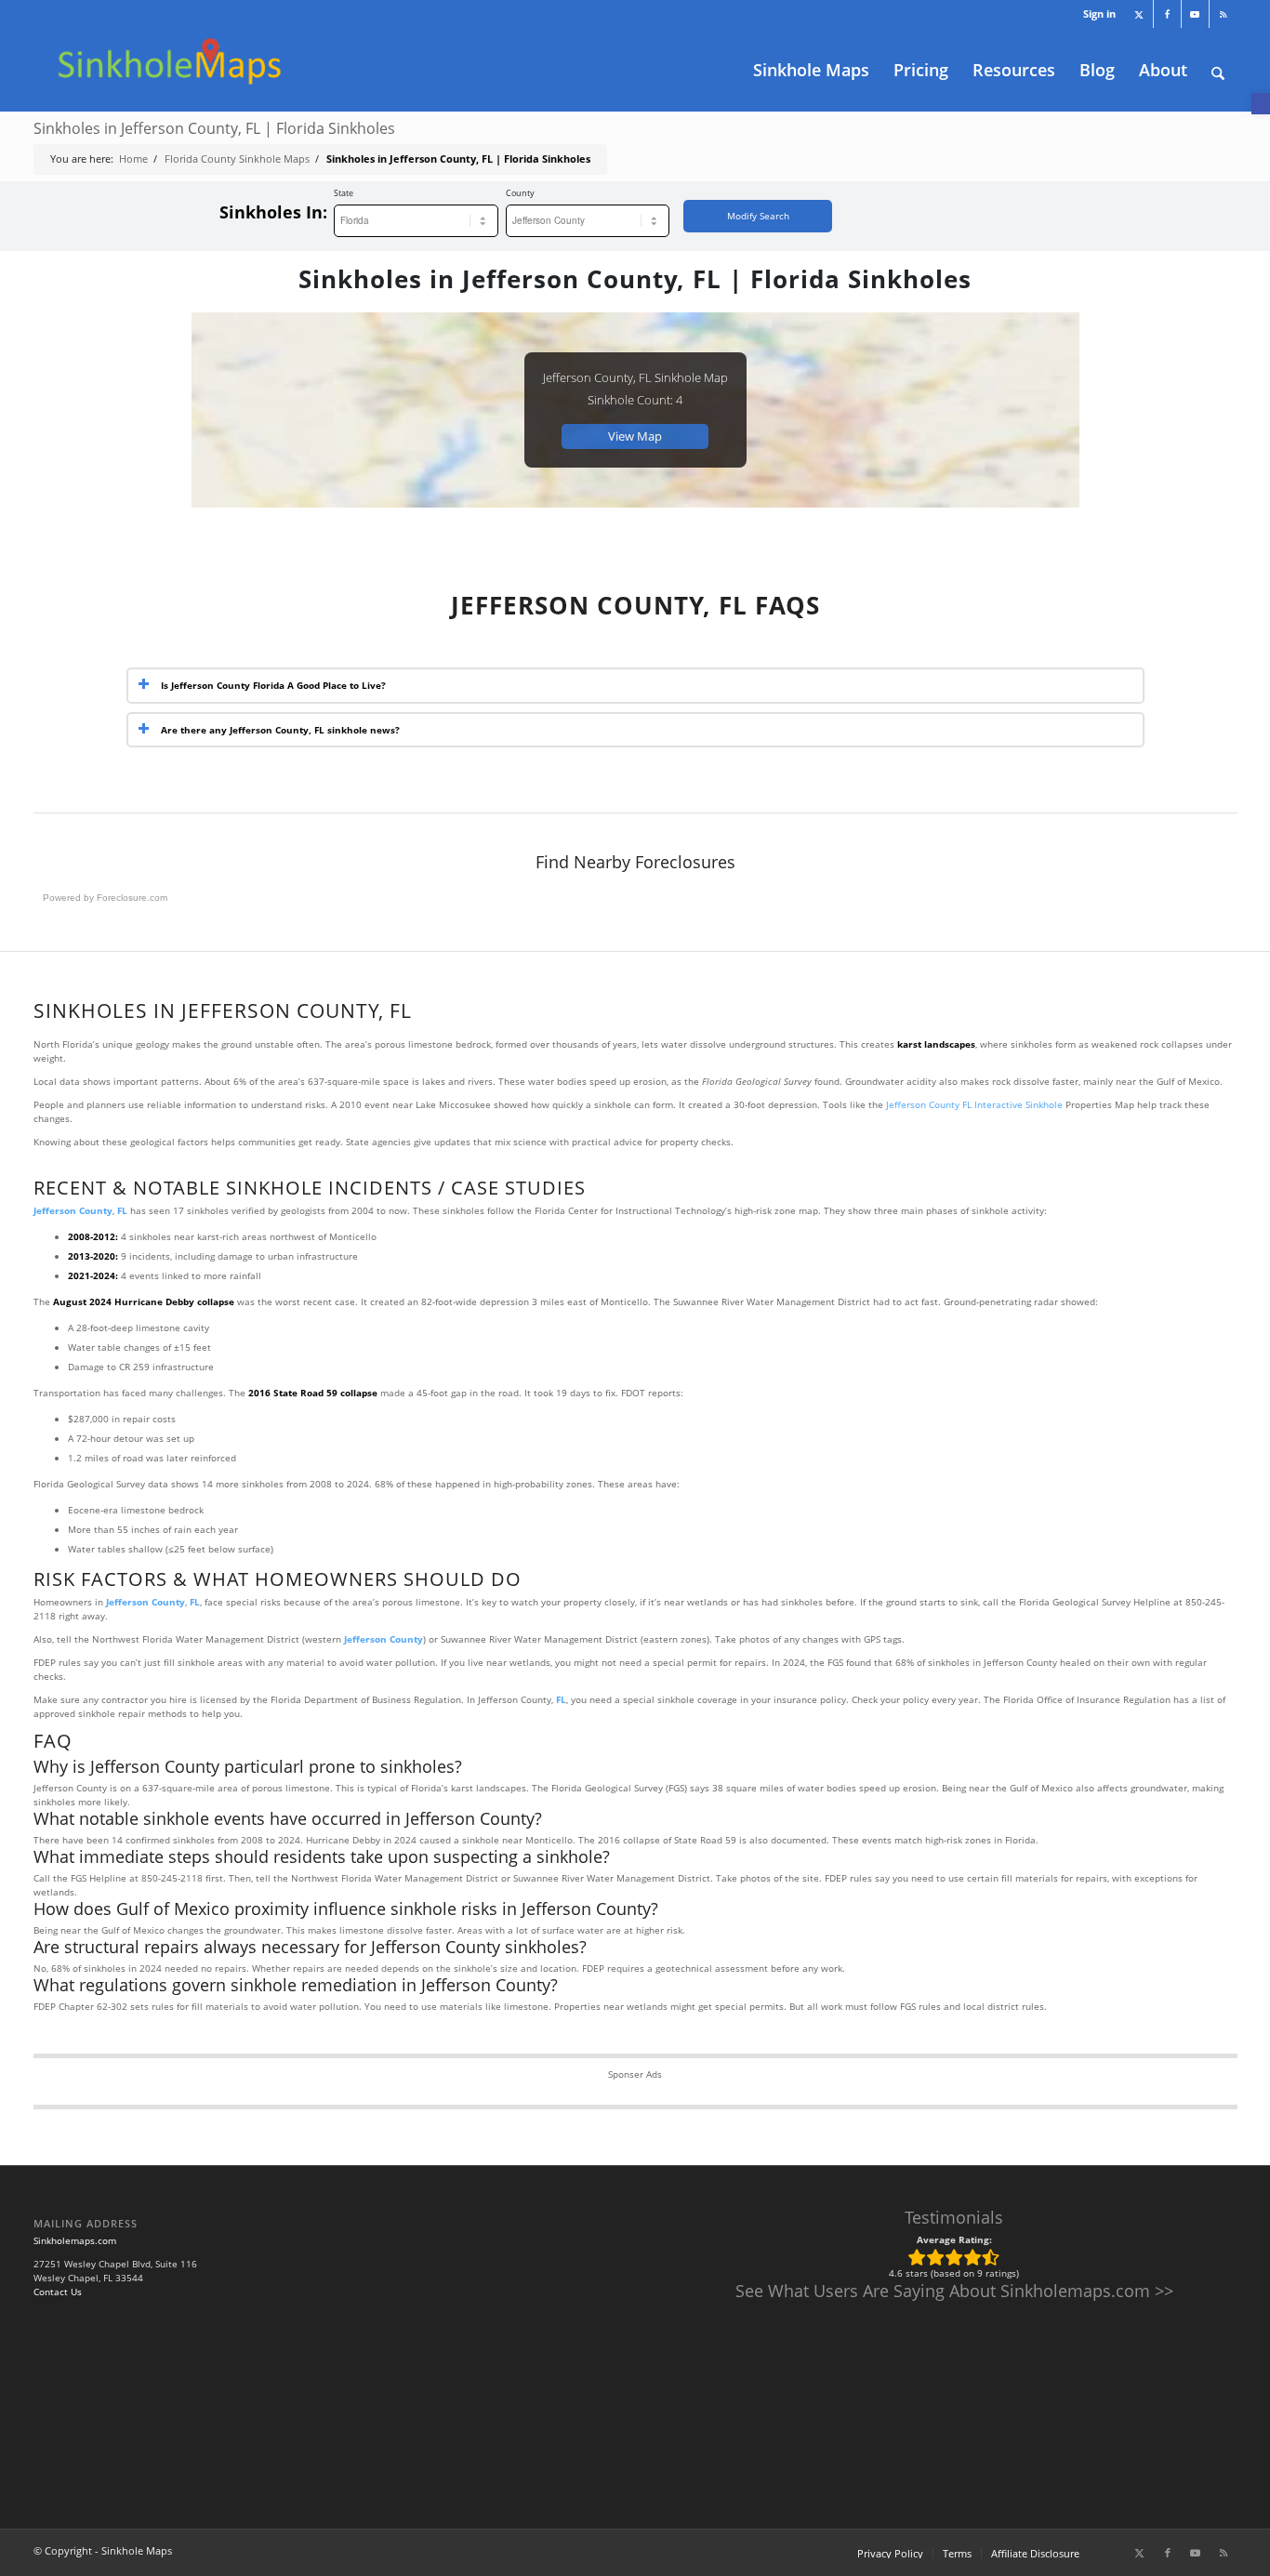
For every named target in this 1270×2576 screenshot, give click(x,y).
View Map (635, 436)
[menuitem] (1095, 14)
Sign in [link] (1099, 13)
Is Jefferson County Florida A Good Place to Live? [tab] (273, 685)
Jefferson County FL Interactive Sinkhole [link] (974, 1104)
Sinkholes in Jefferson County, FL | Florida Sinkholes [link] (214, 128)
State (344, 193)
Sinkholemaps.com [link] (75, 2240)
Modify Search (758, 216)
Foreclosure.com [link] (132, 898)
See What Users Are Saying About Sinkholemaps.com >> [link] (954, 2291)
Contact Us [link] (58, 2292)
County (520, 193)
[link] (1261, 104)
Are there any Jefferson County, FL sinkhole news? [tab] (280, 730)
